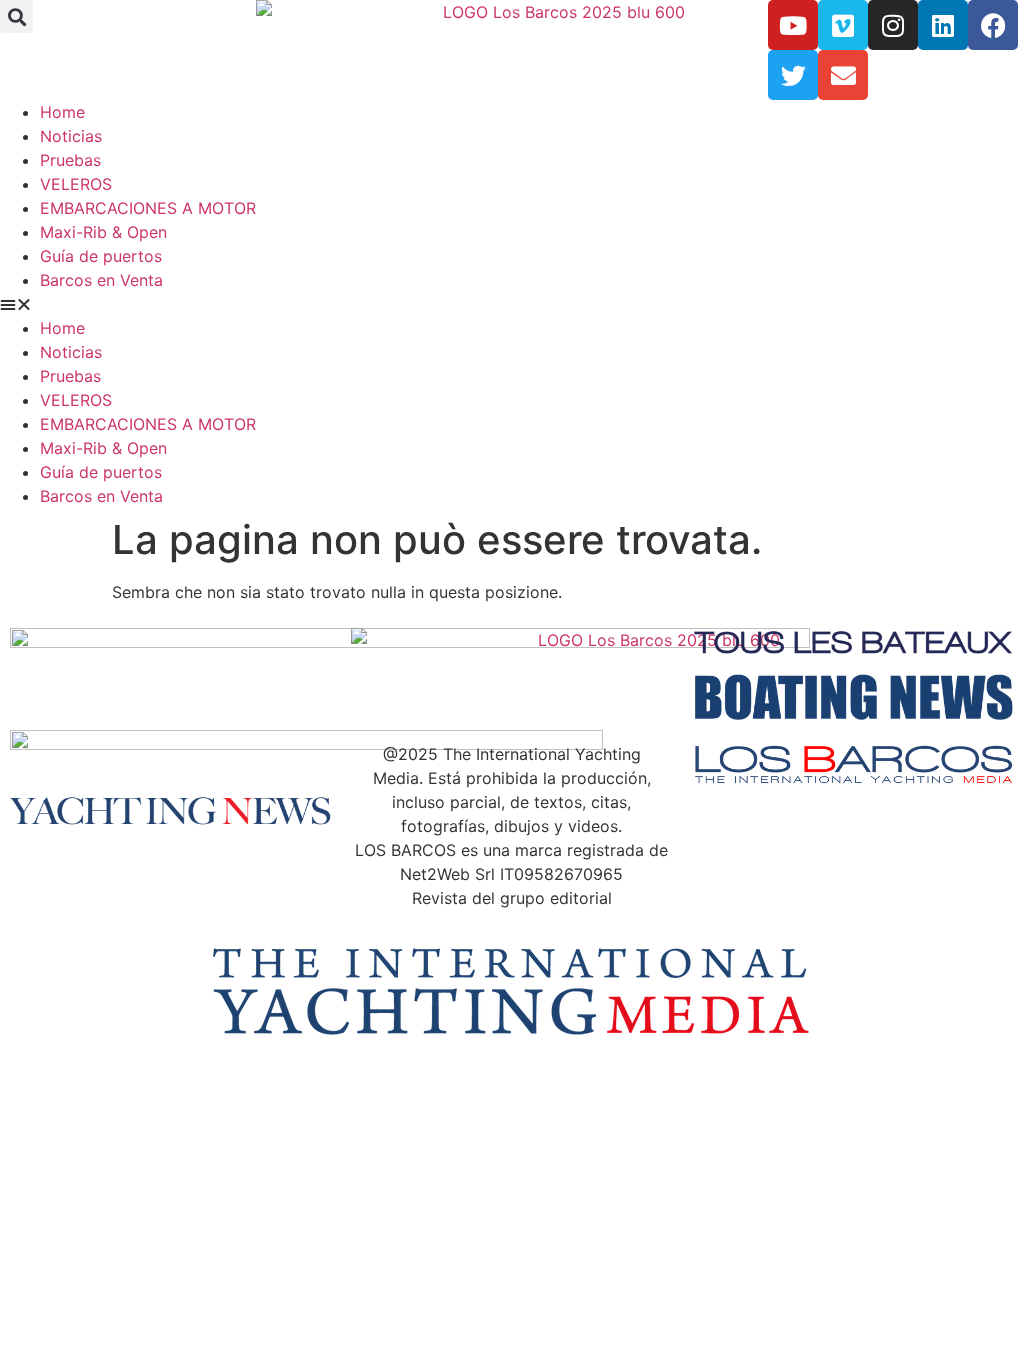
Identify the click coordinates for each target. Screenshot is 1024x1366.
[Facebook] (993, 25)
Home (62, 112)
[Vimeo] (843, 25)
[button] (16, 16)
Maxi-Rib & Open (103, 232)
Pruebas (70, 160)
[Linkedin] (943, 25)
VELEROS (76, 184)
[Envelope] (843, 75)
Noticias (71, 136)
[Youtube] (793, 25)
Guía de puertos (101, 256)
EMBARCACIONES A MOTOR (148, 208)
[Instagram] (893, 25)
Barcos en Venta (101, 280)
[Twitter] (793, 75)
